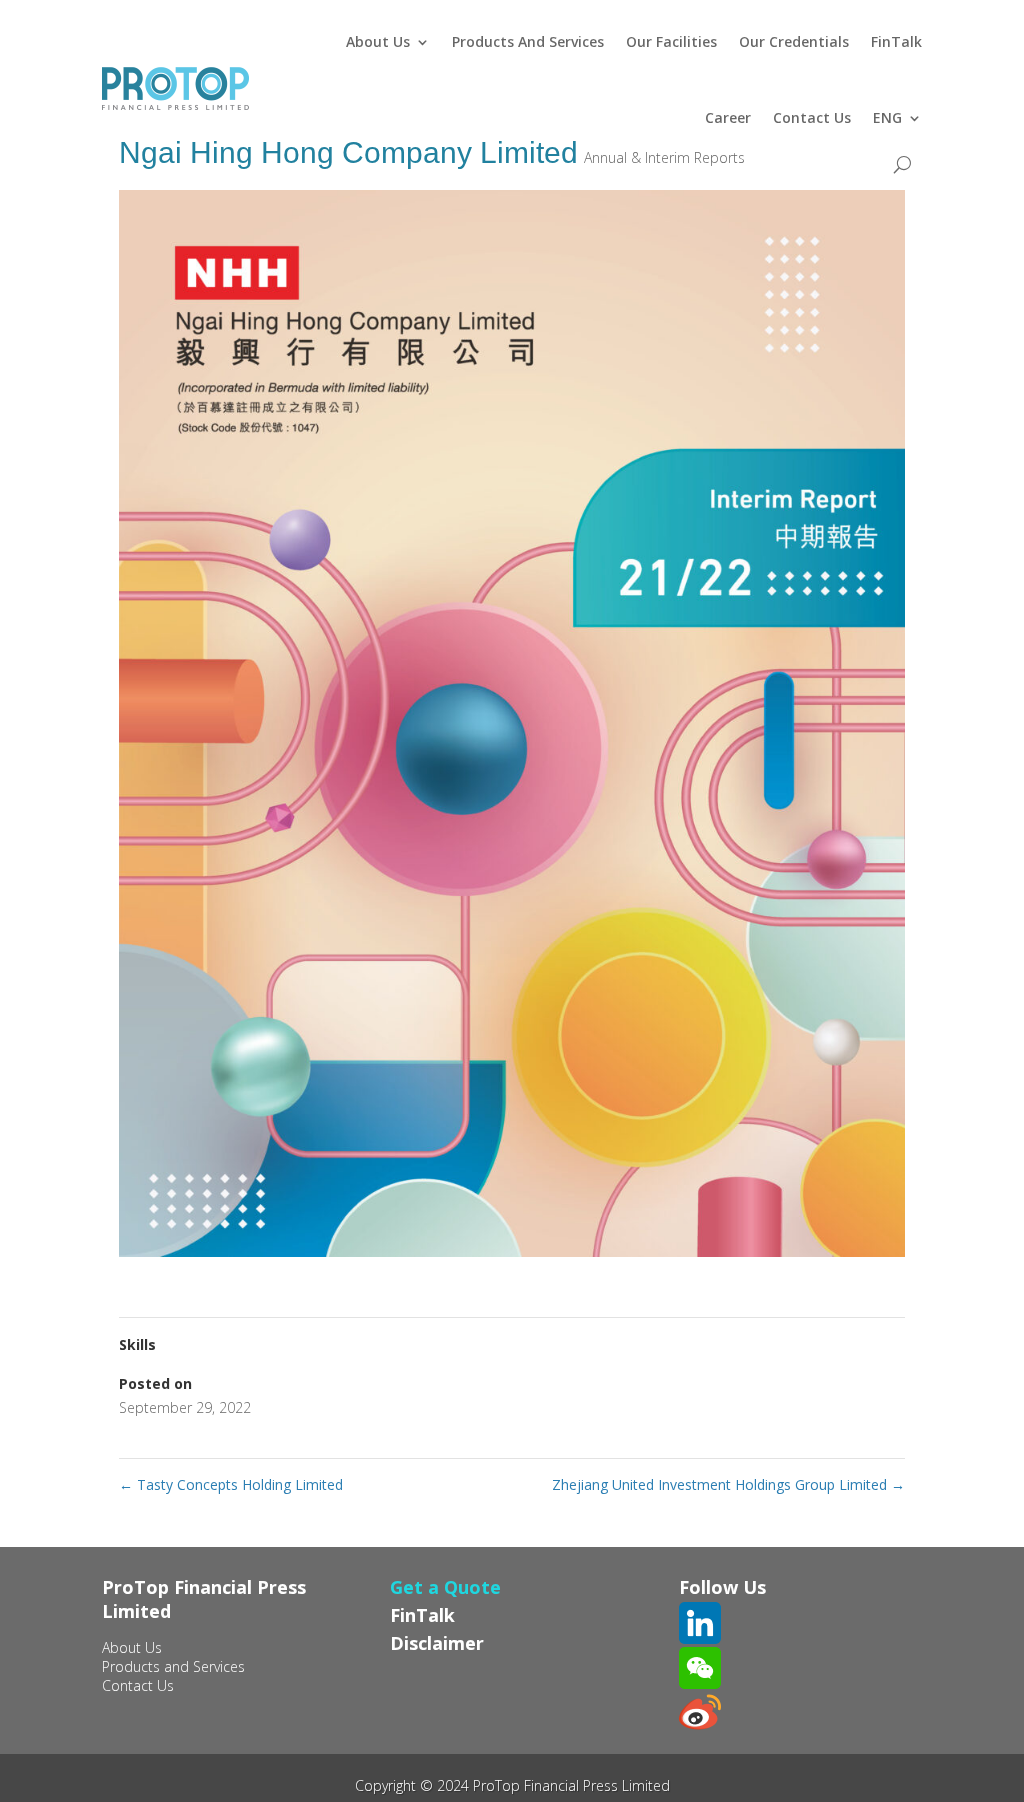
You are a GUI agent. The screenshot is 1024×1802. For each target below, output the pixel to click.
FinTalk (896, 41)
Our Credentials (794, 41)
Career (728, 117)
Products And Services (528, 41)
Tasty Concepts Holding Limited (231, 1484)
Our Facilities (671, 41)
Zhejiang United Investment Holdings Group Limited (728, 1484)
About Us (378, 41)
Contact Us (812, 117)
